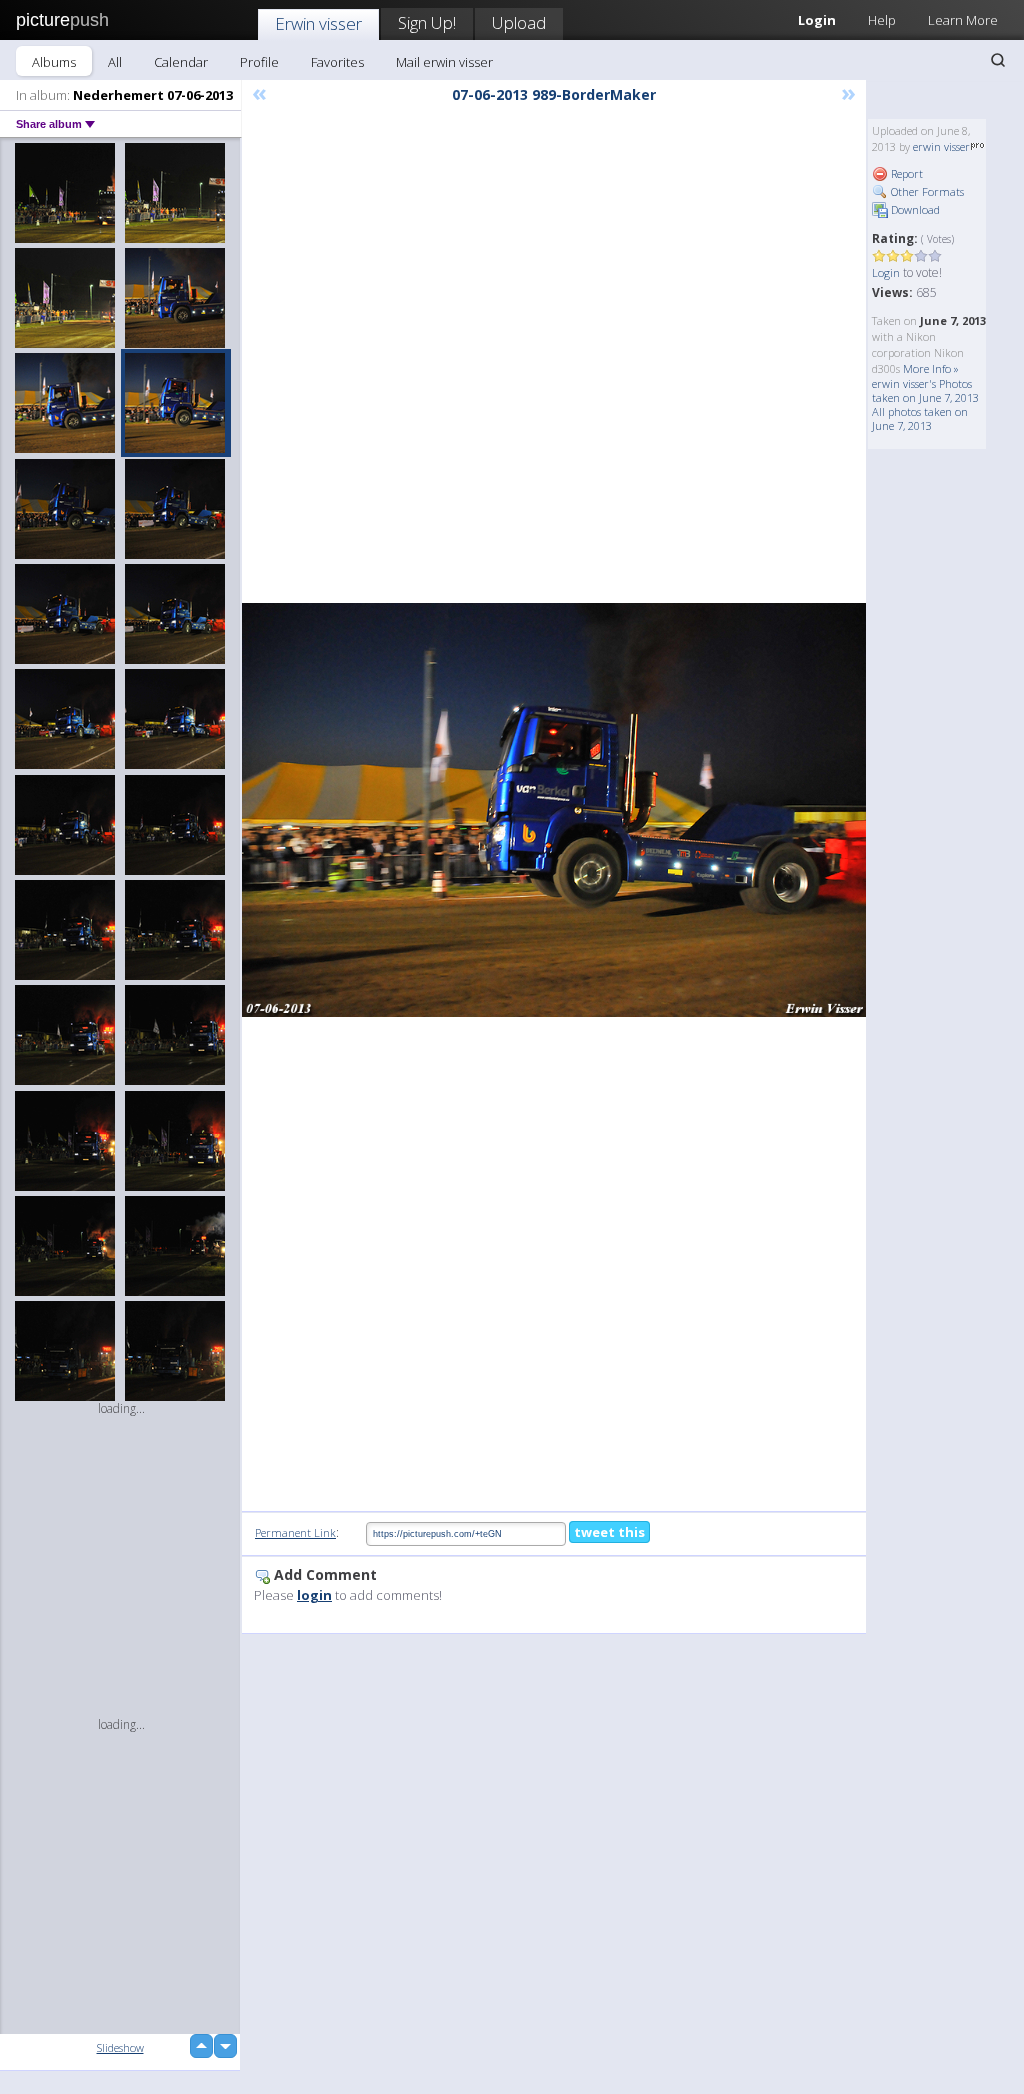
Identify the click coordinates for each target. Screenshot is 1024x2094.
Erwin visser (318, 23)
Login (886, 272)
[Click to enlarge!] (554, 810)
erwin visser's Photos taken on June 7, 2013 (925, 390)
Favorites (337, 62)
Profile (259, 62)
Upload (519, 22)
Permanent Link (295, 1532)
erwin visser (941, 146)
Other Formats (926, 191)
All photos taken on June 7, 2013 (920, 418)
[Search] (998, 60)
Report (905, 173)
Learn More (963, 20)
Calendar (181, 62)
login (314, 1595)
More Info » (931, 368)
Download (914, 209)
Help (882, 20)
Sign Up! (427, 22)
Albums (54, 62)
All (115, 62)
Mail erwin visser (444, 62)
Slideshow (120, 2047)
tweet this (609, 1532)
